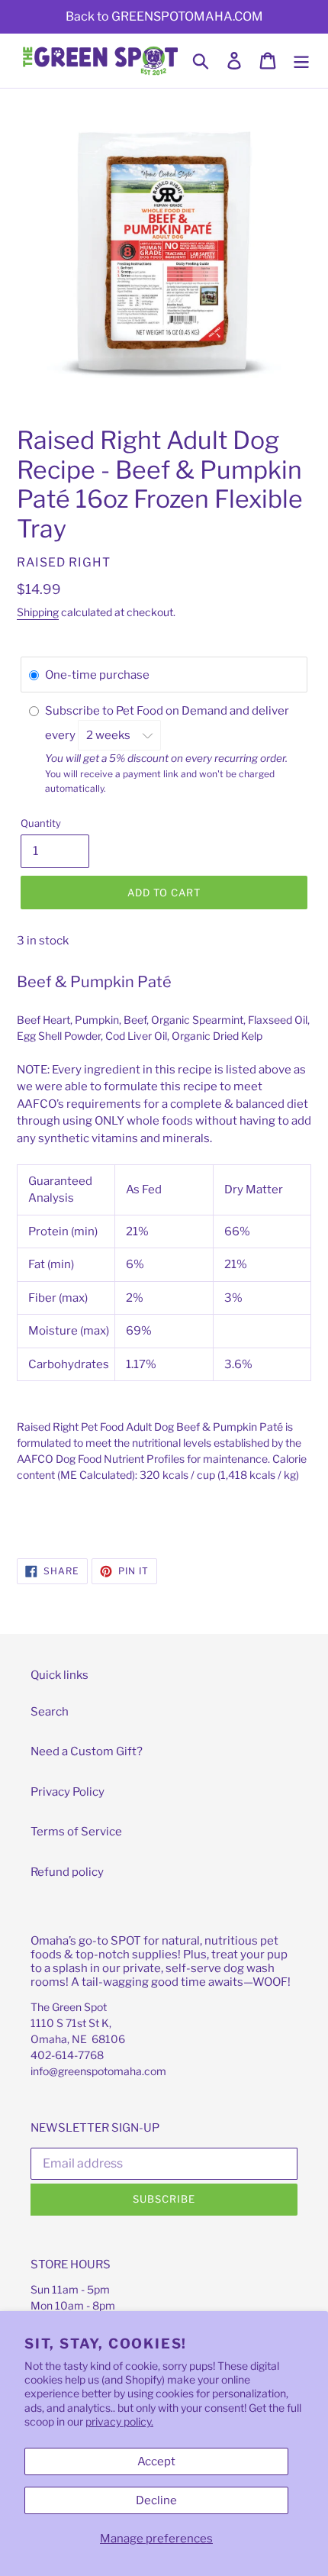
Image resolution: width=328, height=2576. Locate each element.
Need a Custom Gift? (87, 1751)
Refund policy (67, 1872)
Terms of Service (76, 1832)
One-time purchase (97, 675)
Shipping (38, 612)
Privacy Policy (68, 1792)
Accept (156, 2461)
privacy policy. (119, 2421)
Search (50, 1712)
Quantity (41, 823)
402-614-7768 (67, 2055)
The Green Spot (69, 2007)
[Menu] (301, 61)
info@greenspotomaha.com (98, 2071)
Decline (156, 2500)
